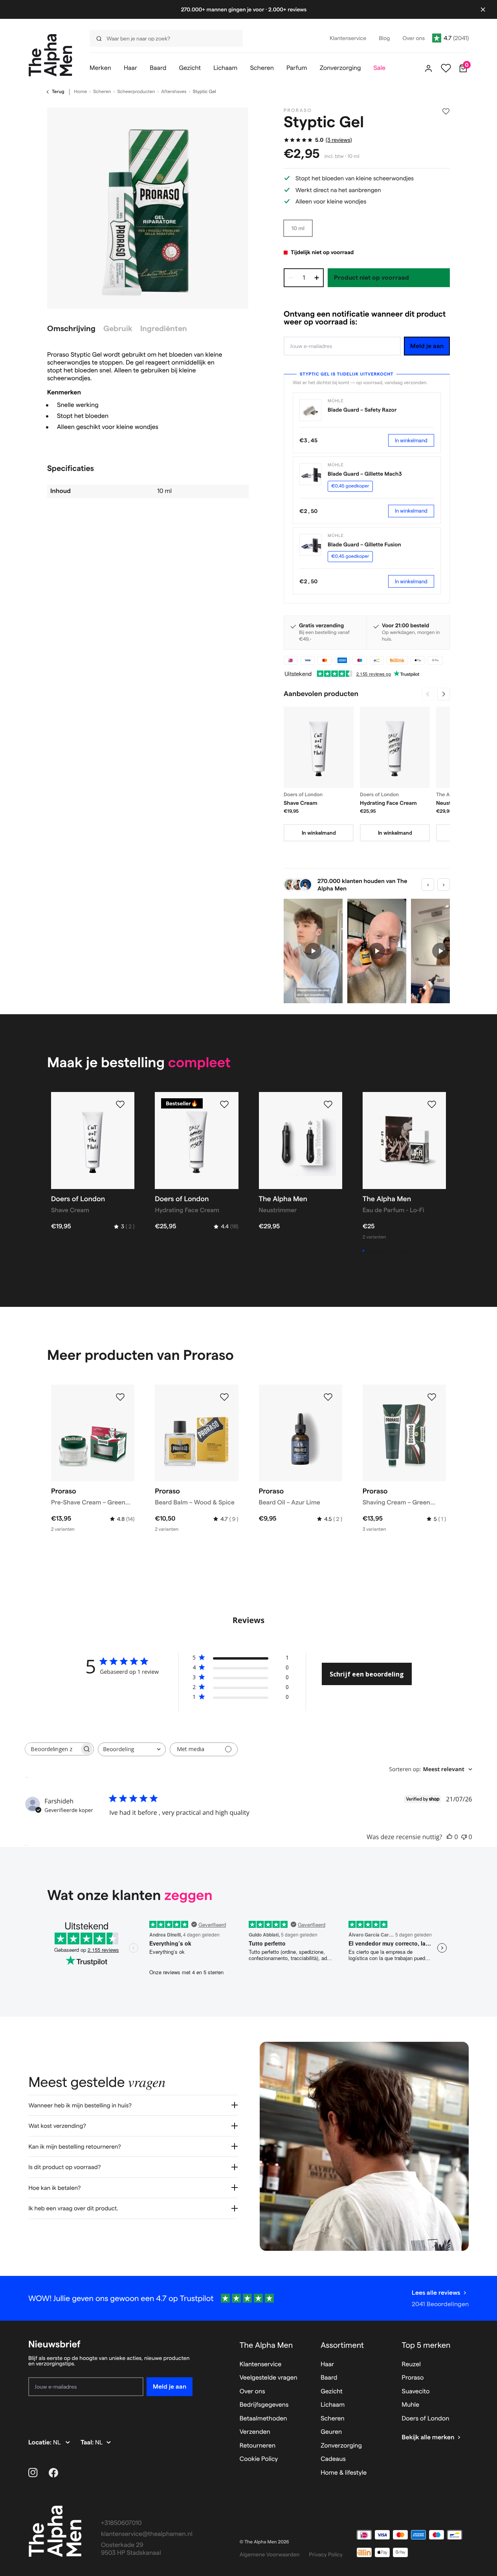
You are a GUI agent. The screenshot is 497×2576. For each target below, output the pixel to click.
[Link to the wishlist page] (446, 68)
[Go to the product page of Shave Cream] (319, 747)
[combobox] (164, 38)
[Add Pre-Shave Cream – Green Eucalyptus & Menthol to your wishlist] (120, 1397)
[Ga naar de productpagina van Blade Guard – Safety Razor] (310, 410)
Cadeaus (333, 2459)
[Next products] (444, 694)
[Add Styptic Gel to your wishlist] (446, 112)
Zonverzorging (341, 2446)
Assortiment (342, 2345)
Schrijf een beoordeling (367, 1674)
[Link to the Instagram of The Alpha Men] (33, 2473)
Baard (329, 2378)
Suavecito (416, 2392)
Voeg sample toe (388, 1251)
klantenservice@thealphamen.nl (147, 2534)
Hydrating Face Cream (388, 803)
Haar (327, 2364)
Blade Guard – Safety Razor (362, 410)
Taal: (88, 2443)
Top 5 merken (426, 2345)
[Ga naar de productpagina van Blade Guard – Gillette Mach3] (310, 474)
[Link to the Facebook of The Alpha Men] (53, 2473)
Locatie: (41, 2443)
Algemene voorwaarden (270, 2554)
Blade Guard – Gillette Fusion (364, 544)
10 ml (298, 228)
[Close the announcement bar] (483, 9)
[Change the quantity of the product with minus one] (291, 278)
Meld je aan (427, 346)
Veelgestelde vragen (269, 2378)
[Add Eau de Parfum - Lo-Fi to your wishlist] (432, 1105)
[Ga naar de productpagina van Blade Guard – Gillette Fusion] (310, 545)
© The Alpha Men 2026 (264, 2542)
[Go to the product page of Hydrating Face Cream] (395, 747)
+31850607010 (121, 2523)
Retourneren (258, 2446)
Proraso (413, 2378)
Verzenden (255, 2432)
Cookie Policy (259, 2459)
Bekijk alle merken (428, 2438)
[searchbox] (52, 1749)
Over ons (252, 2392)
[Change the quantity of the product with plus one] (317, 278)
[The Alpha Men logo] (50, 55)
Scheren (102, 92)
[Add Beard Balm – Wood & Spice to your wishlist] (224, 1397)
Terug (58, 92)
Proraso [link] (298, 111)
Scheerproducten (136, 92)
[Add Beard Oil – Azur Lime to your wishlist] (328, 1397)
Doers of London (426, 2419)
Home (81, 92)
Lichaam (333, 2405)
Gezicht (332, 2392)
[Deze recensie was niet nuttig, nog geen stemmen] (464, 1837)
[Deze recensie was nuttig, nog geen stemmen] (449, 1837)
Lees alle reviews (436, 2293)
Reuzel (411, 2364)
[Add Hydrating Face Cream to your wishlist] (224, 1105)
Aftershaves (174, 92)
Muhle (411, 2405)
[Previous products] (428, 694)
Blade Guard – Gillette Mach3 (365, 474)
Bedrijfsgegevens (264, 2405)
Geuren (331, 2432)
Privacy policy (326, 2554)
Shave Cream (301, 803)
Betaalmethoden (263, 2419)
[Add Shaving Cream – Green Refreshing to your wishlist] (432, 1397)
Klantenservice (261, 2364)
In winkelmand (411, 440)
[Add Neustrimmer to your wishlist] (328, 1105)
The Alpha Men (266, 2345)
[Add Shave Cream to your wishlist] (120, 1105)
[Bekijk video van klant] (313, 951)
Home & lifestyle (344, 2473)
